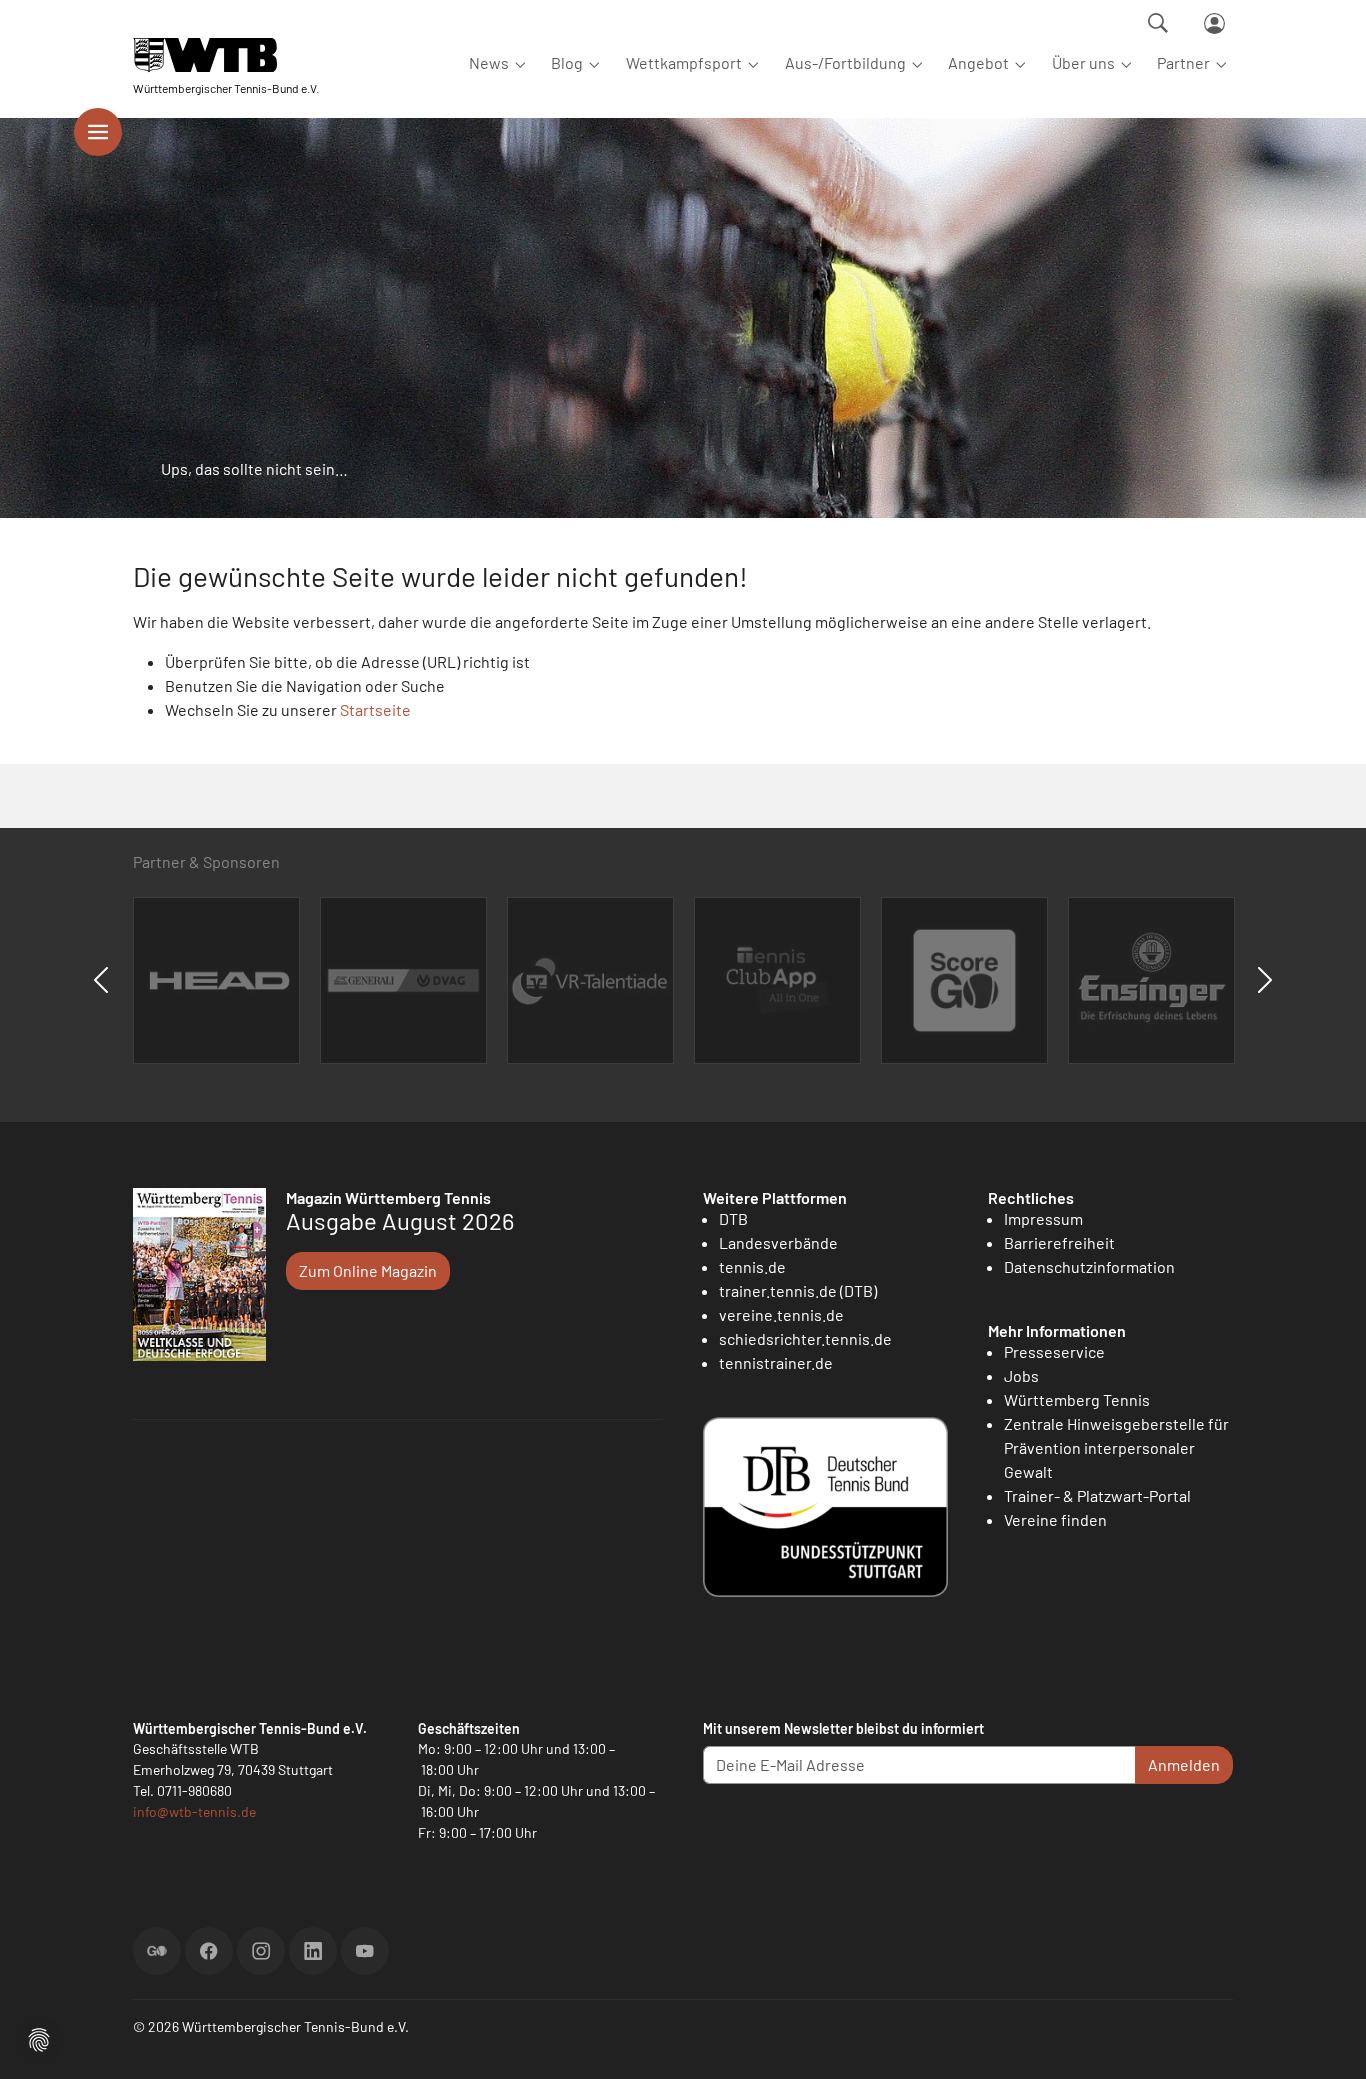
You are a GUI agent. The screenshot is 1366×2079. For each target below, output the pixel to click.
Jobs (1021, 1375)
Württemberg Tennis (1077, 1399)
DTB (733, 1218)
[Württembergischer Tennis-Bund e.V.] (226, 54)
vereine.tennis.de (781, 1314)
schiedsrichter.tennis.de (805, 1338)
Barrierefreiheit (1059, 1242)
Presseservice (1054, 1351)
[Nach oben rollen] (1327, 2040)
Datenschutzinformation (1089, 1266)
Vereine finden (1055, 1519)
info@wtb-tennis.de (194, 1811)
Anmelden (1184, 1764)
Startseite (375, 709)
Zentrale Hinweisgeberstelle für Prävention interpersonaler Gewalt (1116, 1447)
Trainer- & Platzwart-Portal (1097, 1495)
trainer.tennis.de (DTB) (798, 1290)
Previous (101, 980)
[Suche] (1158, 23)
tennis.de (752, 1266)
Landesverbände (778, 1242)
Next (1265, 980)
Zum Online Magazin (368, 1270)
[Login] (1214, 23)
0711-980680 (194, 1790)
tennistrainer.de (776, 1362)
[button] (39, 2037)
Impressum (1043, 1218)
